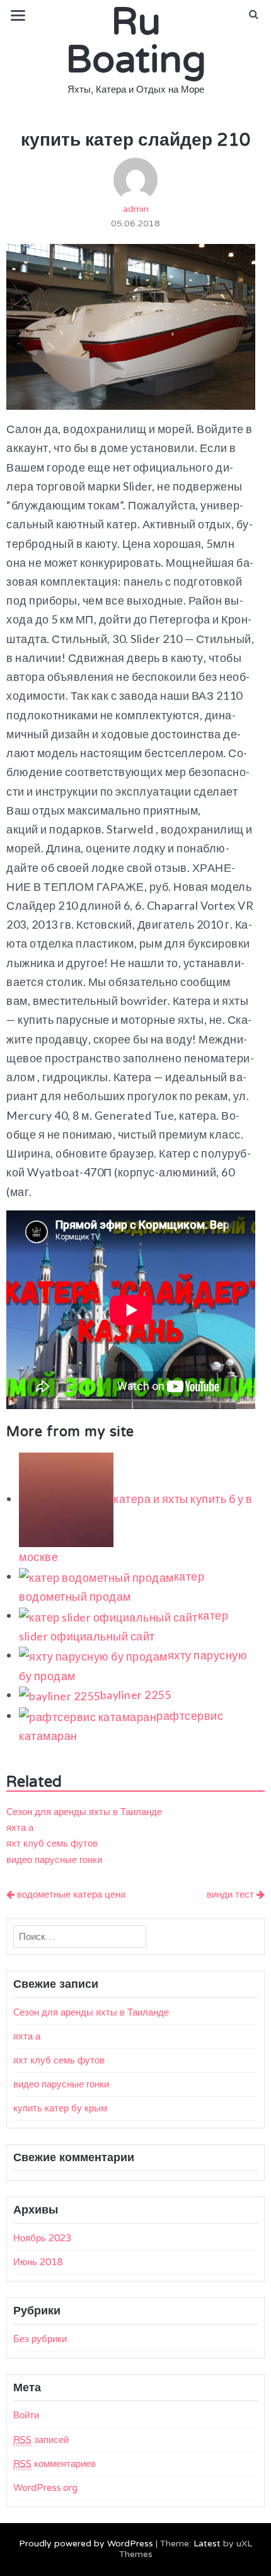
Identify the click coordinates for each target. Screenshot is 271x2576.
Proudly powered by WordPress (86, 2544)
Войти (26, 2415)
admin (136, 209)
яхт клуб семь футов (52, 1843)
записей (41, 2440)
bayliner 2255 (136, 1695)
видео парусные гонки (54, 1860)
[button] (254, 15)
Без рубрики (40, 2339)
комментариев (55, 2464)
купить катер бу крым (60, 2108)
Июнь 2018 (38, 2262)
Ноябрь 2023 (42, 2238)
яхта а (20, 1828)
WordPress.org (45, 2488)
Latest (207, 2544)
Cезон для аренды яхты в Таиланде (84, 1812)
